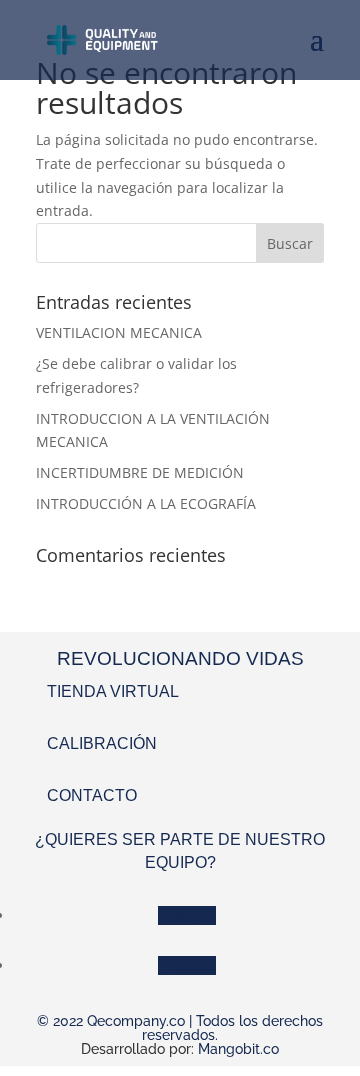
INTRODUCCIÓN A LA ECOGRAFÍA (146, 503)
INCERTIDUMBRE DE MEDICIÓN (140, 472)
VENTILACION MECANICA (119, 332)
